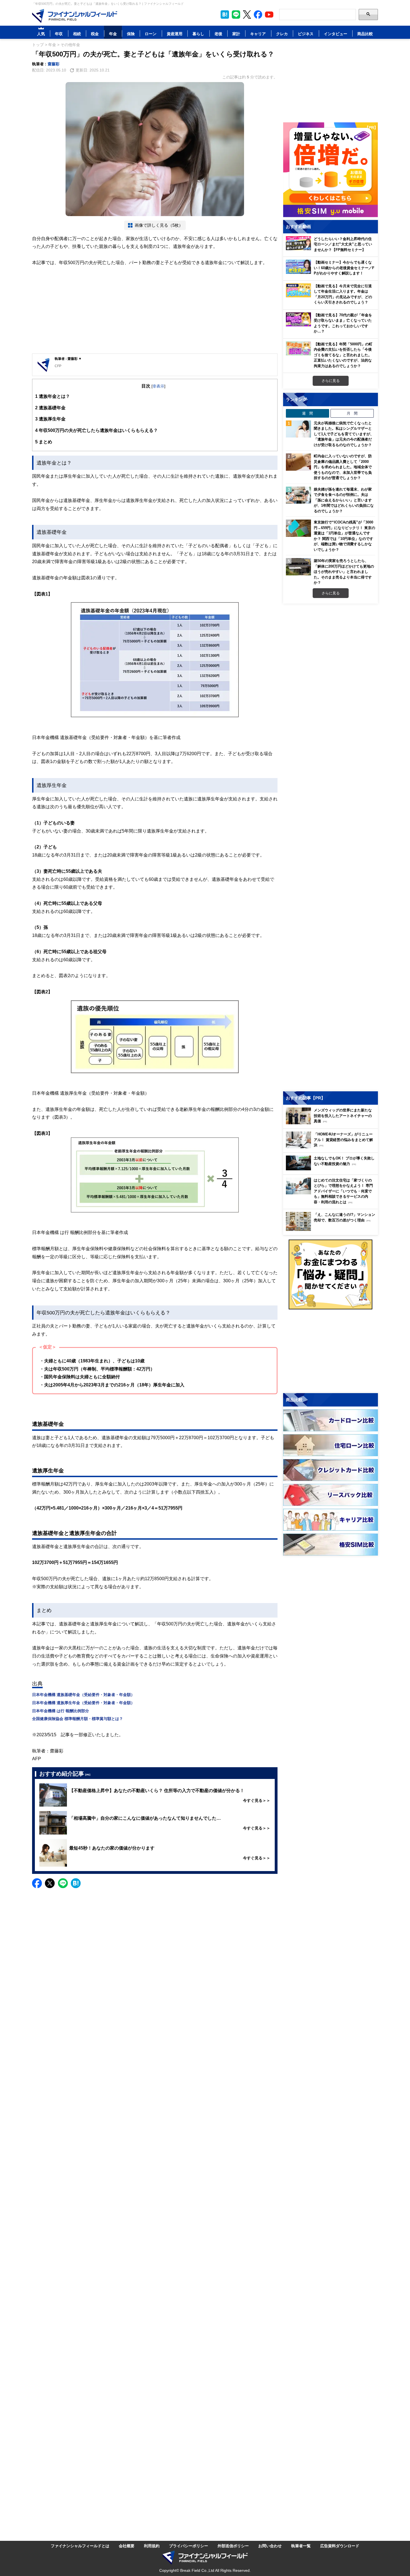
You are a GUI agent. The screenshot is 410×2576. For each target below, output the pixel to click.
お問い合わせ (270, 2546)
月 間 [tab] (352, 413)
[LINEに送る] (63, 1883)
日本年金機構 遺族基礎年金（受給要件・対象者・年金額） (83, 1694)
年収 (59, 34)
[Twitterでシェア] (50, 1883)
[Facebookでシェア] (37, 1883)
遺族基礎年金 (50, 408)
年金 (113, 34)
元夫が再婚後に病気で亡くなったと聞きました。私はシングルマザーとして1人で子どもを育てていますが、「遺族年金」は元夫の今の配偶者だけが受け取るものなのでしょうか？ (344, 434)
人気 (41, 34)
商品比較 (365, 34)
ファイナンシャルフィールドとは (80, 2546)
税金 (95, 34)
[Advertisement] (155, 310)
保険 (131, 34)
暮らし (198, 34)
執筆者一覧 (301, 2546)
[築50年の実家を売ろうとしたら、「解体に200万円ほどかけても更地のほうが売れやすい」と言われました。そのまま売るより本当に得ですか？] (298, 567)
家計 (236, 34)
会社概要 (127, 2546)
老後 (218, 34)
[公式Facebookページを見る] (258, 15)
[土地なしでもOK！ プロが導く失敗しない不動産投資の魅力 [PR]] (332, 1169)
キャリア (258, 34)
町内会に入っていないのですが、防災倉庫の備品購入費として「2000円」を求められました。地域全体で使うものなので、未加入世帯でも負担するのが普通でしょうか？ (343, 467)
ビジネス (306, 34)
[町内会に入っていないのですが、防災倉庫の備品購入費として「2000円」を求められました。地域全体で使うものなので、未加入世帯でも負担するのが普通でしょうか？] (298, 462)
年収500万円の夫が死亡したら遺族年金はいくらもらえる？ (97, 430)
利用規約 (152, 2546)
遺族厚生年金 (50, 419)
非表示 (158, 386)
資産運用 (175, 34)
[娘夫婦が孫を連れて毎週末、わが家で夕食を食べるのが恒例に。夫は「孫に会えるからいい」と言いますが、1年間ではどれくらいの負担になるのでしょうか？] (298, 495)
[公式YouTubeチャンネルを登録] (269, 15)
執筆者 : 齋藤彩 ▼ (68, 359)
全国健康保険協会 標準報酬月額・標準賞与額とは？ (78, 1718)
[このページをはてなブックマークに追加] (225, 15)
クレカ (282, 34)
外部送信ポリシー (233, 2546)
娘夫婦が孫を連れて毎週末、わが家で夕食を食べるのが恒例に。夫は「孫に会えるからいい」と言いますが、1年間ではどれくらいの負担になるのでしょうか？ (344, 500)
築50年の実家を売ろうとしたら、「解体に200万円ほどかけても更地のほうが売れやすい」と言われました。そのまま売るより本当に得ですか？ (344, 571)
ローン (151, 34)
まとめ (44, 442)
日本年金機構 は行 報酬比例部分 (61, 1711)
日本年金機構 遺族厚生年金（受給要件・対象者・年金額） (83, 1703)
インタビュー (336, 34)
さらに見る (331, 381)
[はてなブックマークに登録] (76, 1883)
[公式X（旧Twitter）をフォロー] (247, 15)
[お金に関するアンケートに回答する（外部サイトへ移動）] (331, 1274)
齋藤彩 (54, 64)
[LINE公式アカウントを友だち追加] (236, 15)
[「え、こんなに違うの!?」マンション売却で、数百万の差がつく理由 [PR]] (332, 1229)
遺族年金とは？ (53, 396)
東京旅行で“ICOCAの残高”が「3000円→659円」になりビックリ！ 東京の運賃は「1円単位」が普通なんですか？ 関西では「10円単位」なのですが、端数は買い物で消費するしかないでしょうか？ (344, 536)
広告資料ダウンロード (340, 2546)
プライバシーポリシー (189, 2546)
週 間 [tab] (307, 413)
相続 (77, 34)
